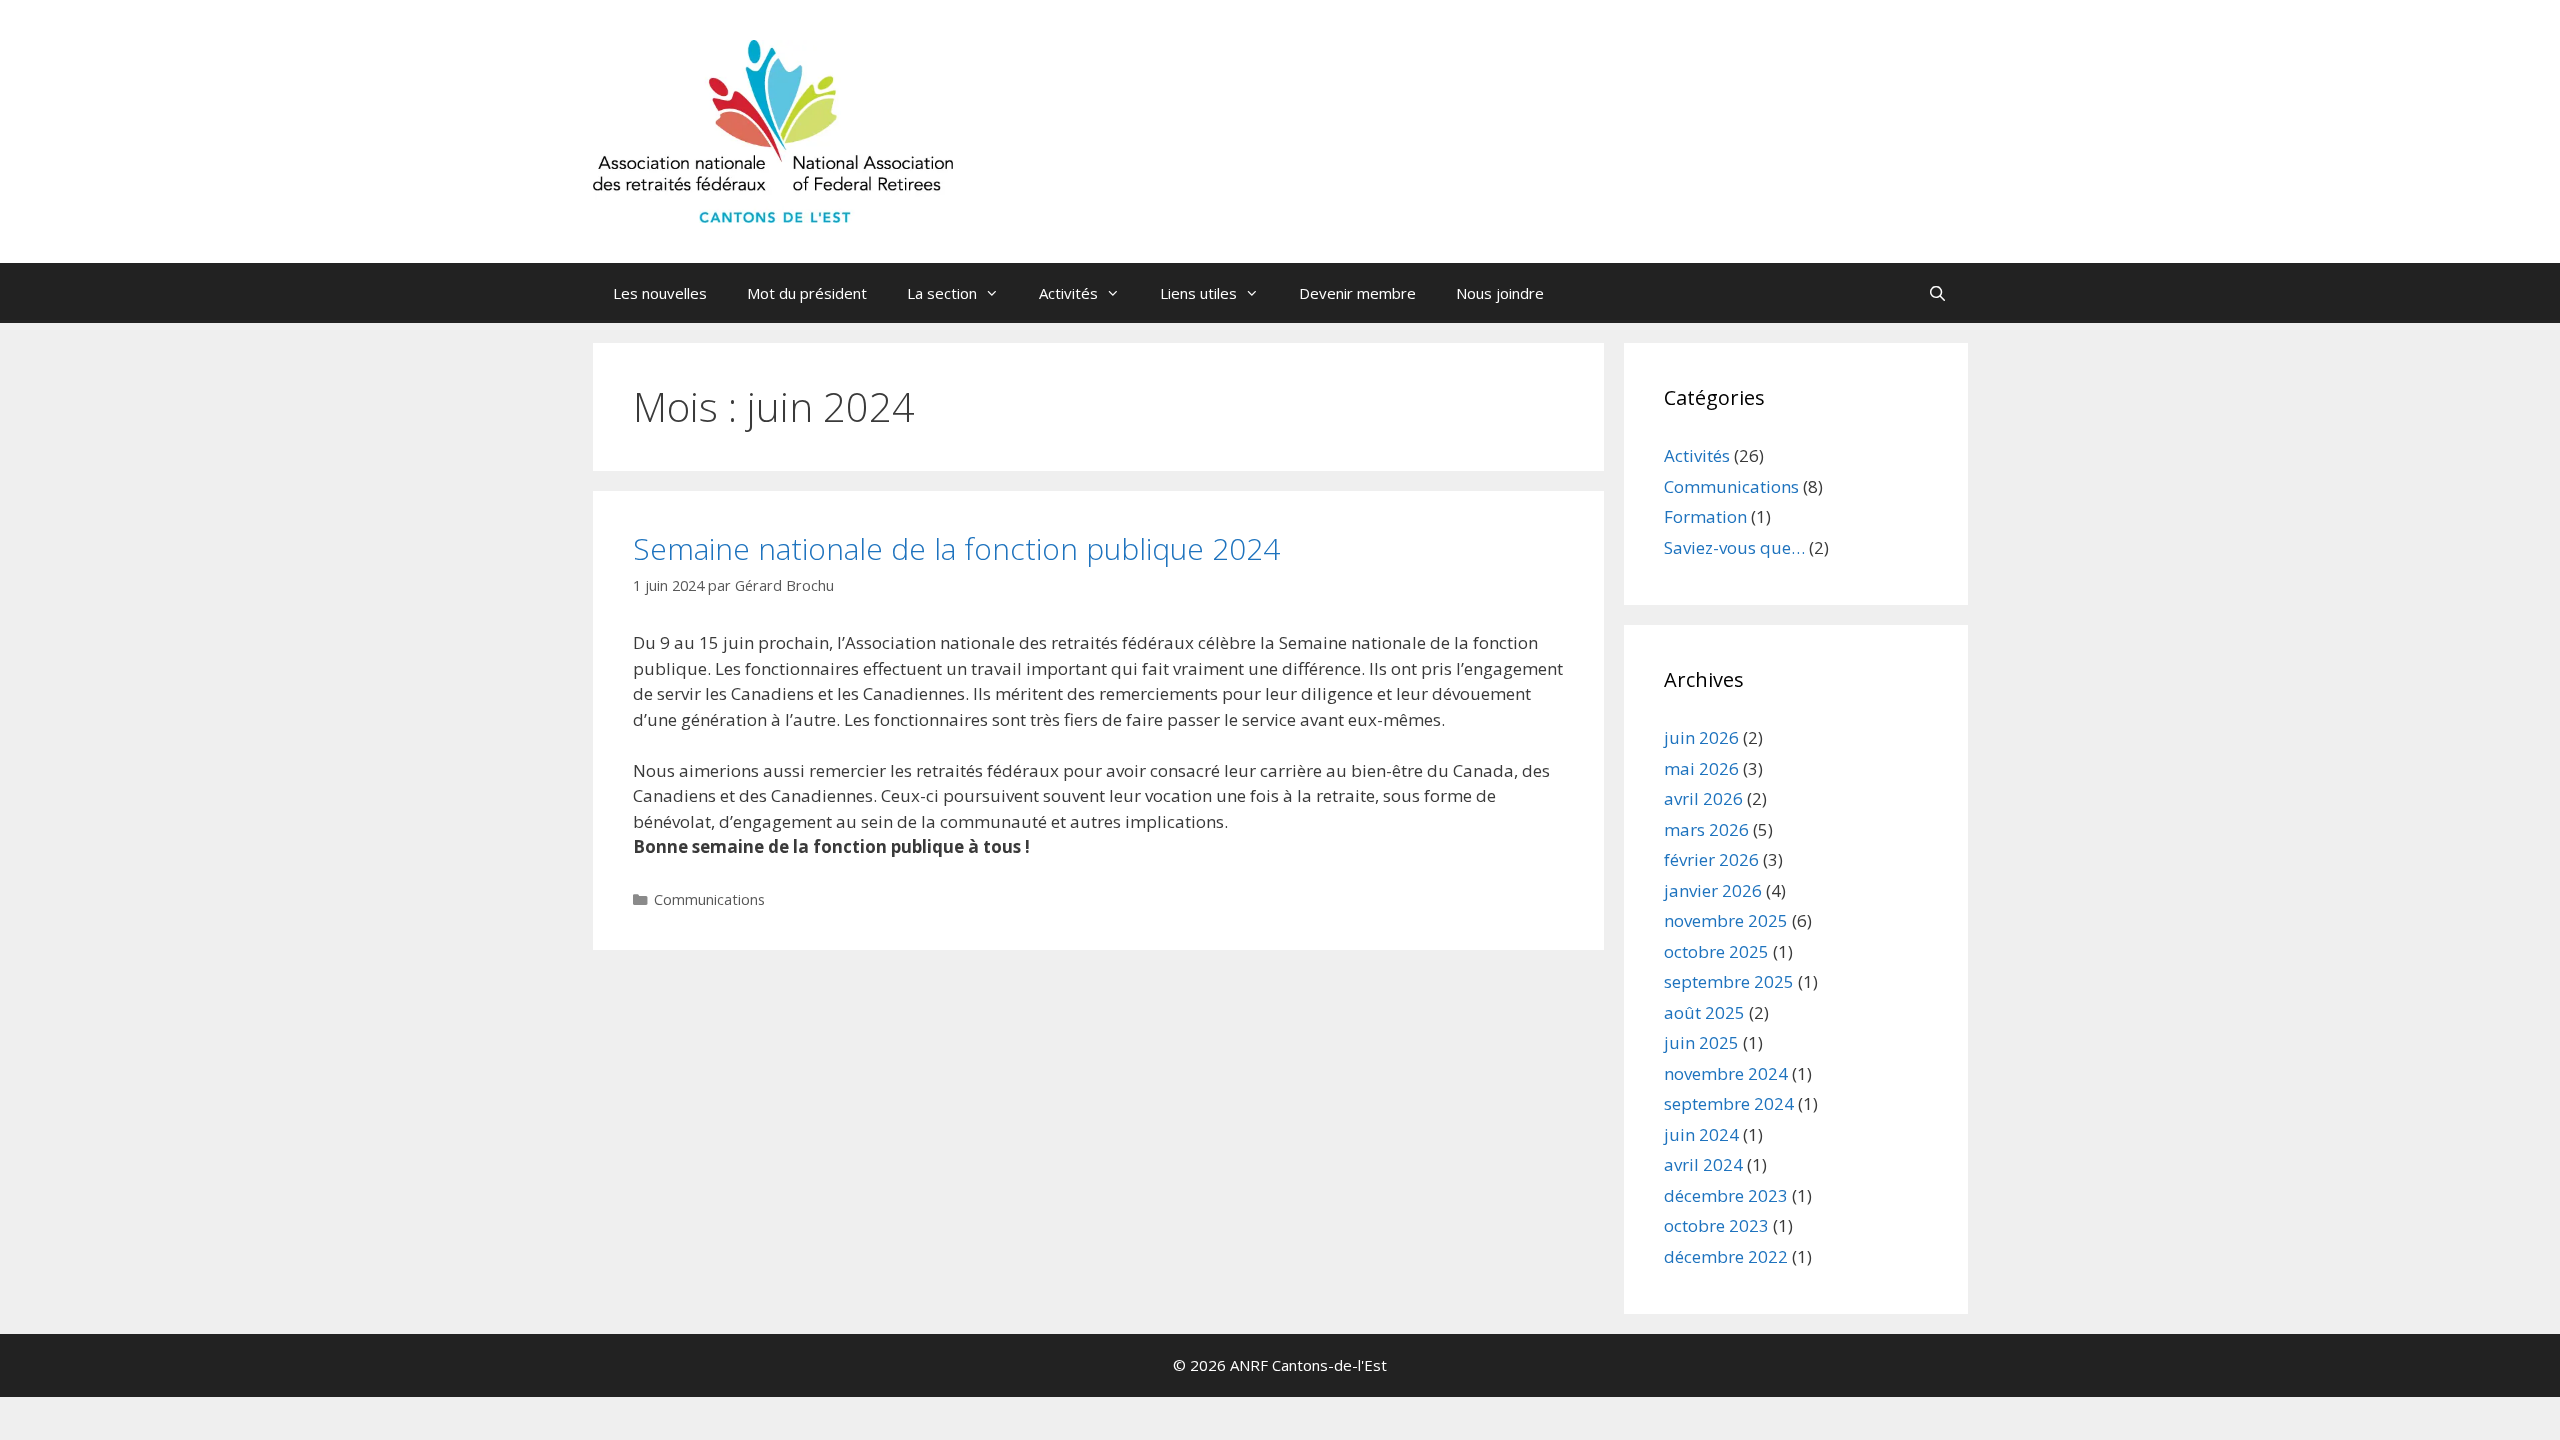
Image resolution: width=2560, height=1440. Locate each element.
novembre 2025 (1726, 920)
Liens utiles (1198, 293)
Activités (1068, 293)
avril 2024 (1703, 1164)
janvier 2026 (1713, 890)
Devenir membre (1357, 293)
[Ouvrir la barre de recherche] (1937, 293)
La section (942, 293)
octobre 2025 (1716, 951)
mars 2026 (1706, 829)
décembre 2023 (1726, 1195)
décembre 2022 (1726, 1256)
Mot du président (807, 293)
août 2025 (1704, 1012)
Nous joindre (1500, 293)
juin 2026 (1701, 737)
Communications (709, 899)
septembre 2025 (1729, 981)
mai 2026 (1701, 768)
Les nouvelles (660, 293)
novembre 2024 (1726, 1073)
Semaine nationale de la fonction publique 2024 (956, 548)
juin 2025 (1701, 1042)
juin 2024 (1701, 1134)
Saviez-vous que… (1734, 547)
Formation (1705, 516)
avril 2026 (1703, 798)
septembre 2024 (1729, 1103)
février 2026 (1711, 859)
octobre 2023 (1716, 1225)
